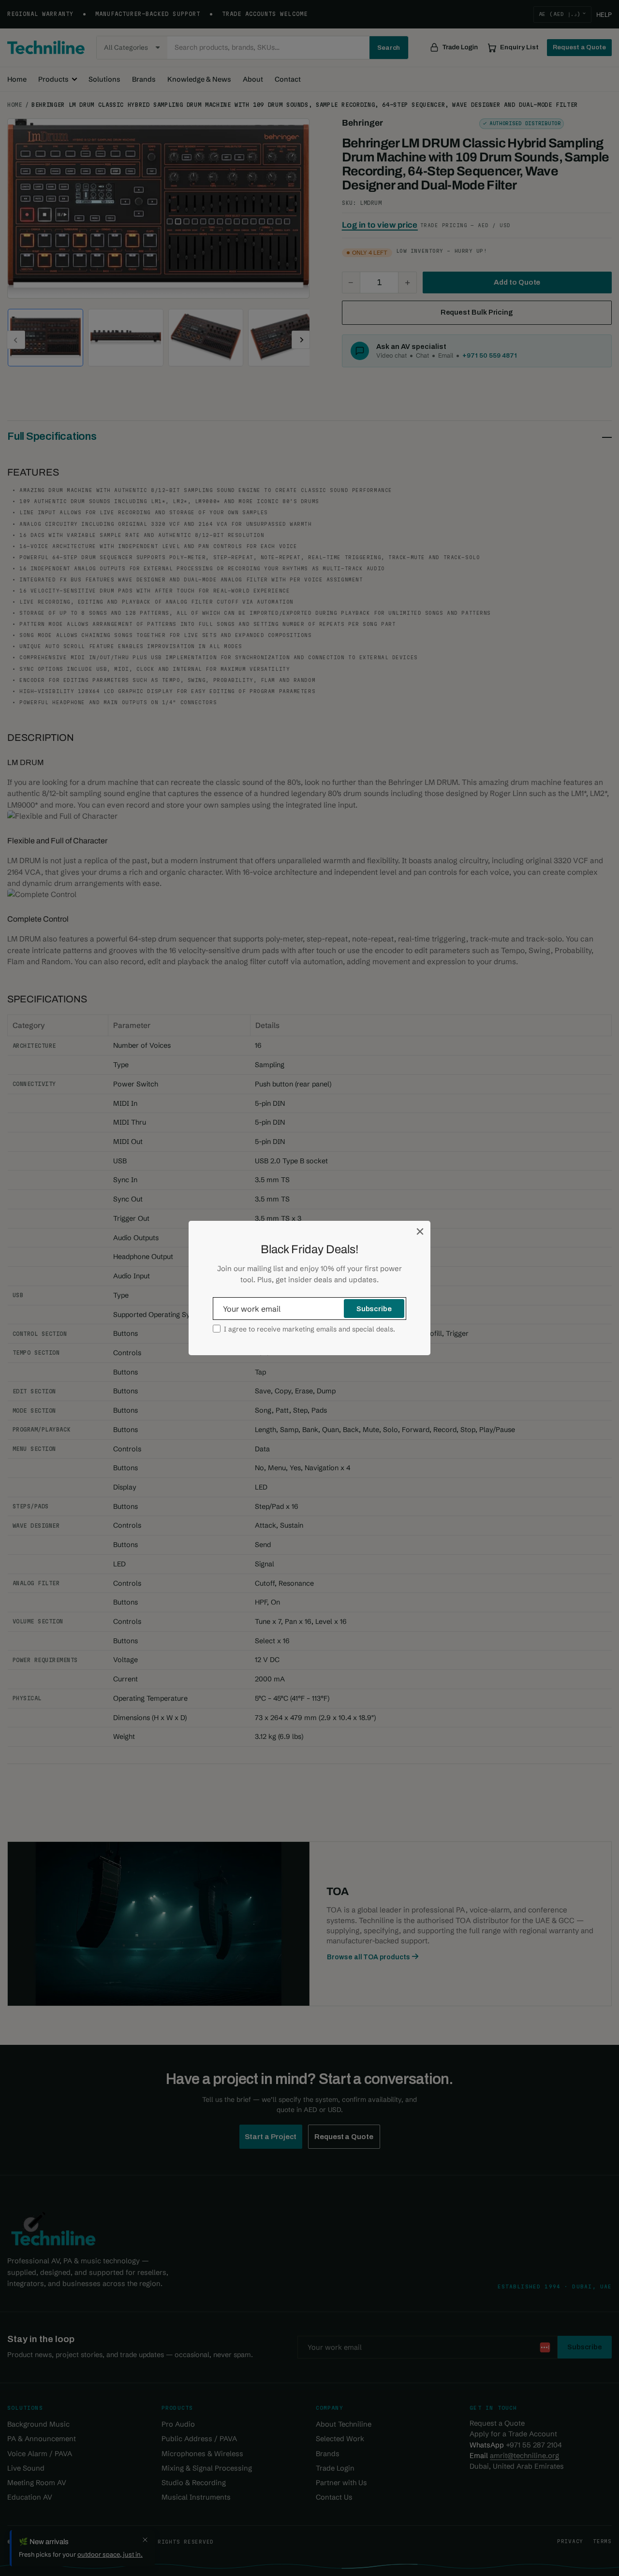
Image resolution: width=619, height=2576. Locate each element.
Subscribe (374, 1309)
